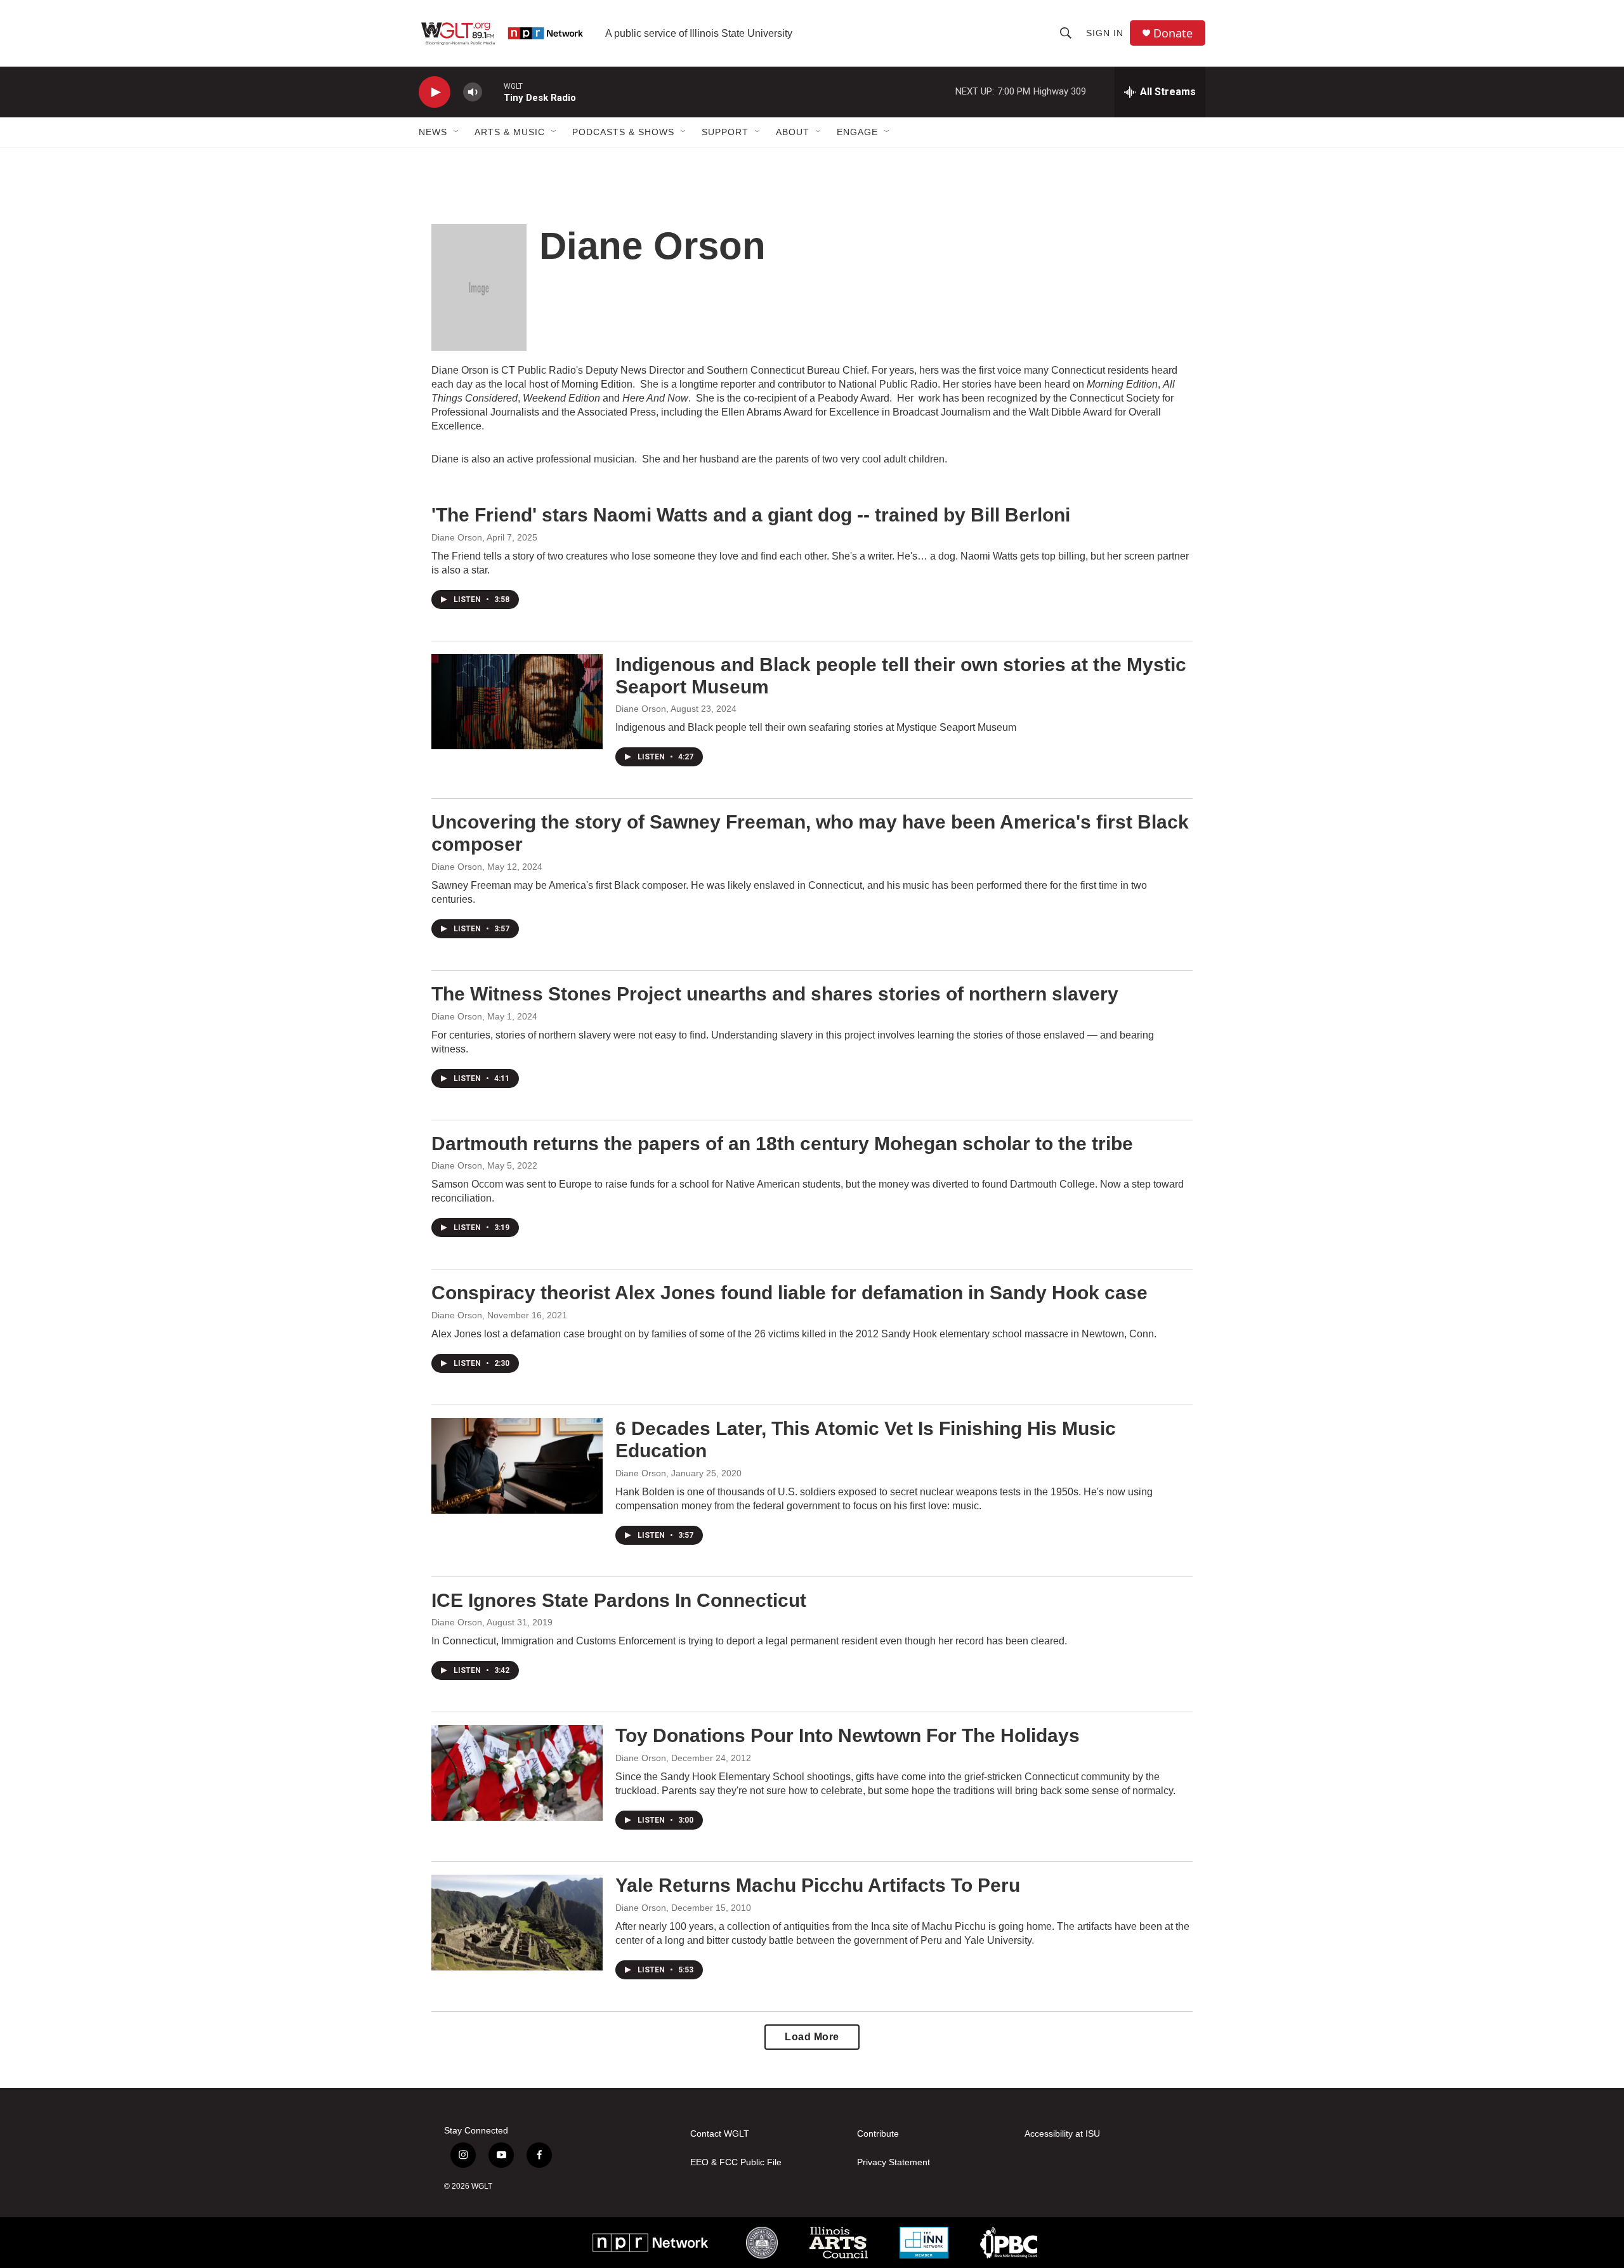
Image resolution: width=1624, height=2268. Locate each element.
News (433, 132)
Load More (812, 2037)
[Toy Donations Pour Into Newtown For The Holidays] (517, 1773)
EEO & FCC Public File (736, 2162)
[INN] (924, 2243)
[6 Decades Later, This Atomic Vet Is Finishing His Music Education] (517, 1465)
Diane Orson (457, 537)
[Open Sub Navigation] (457, 132)
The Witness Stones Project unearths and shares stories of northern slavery (775, 994)
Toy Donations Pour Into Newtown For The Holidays (848, 1735)
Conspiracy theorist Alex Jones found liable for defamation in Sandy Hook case (789, 1293)
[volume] (473, 92)
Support (725, 132)
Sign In (1105, 33)
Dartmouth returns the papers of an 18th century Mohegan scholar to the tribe (782, 1144)
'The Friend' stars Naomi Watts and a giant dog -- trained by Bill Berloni (751, 515)
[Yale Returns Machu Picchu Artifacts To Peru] (517, 1922)
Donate (1173, 33)
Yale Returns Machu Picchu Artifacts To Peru (818, 1885)
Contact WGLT (720, 2134)
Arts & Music (510, 132)
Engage (857, 132)
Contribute (878, 2134)
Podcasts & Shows (623, 132)
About (793, 132)
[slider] (493, 92)
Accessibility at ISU (1062, 2134)
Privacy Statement (894, 2162)
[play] (435, 92)
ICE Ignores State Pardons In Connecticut (619, 1600)
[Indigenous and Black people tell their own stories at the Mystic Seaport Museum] (517, 702)
